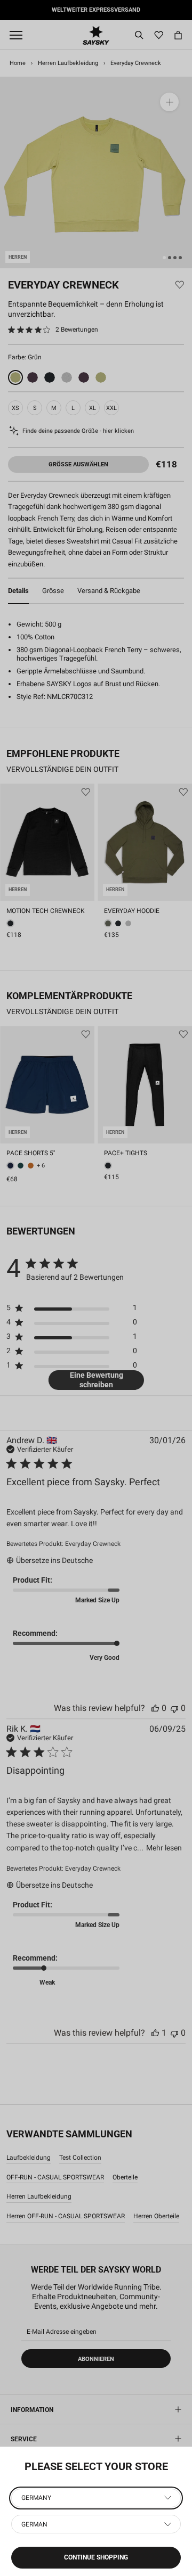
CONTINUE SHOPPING (96, 2557)
